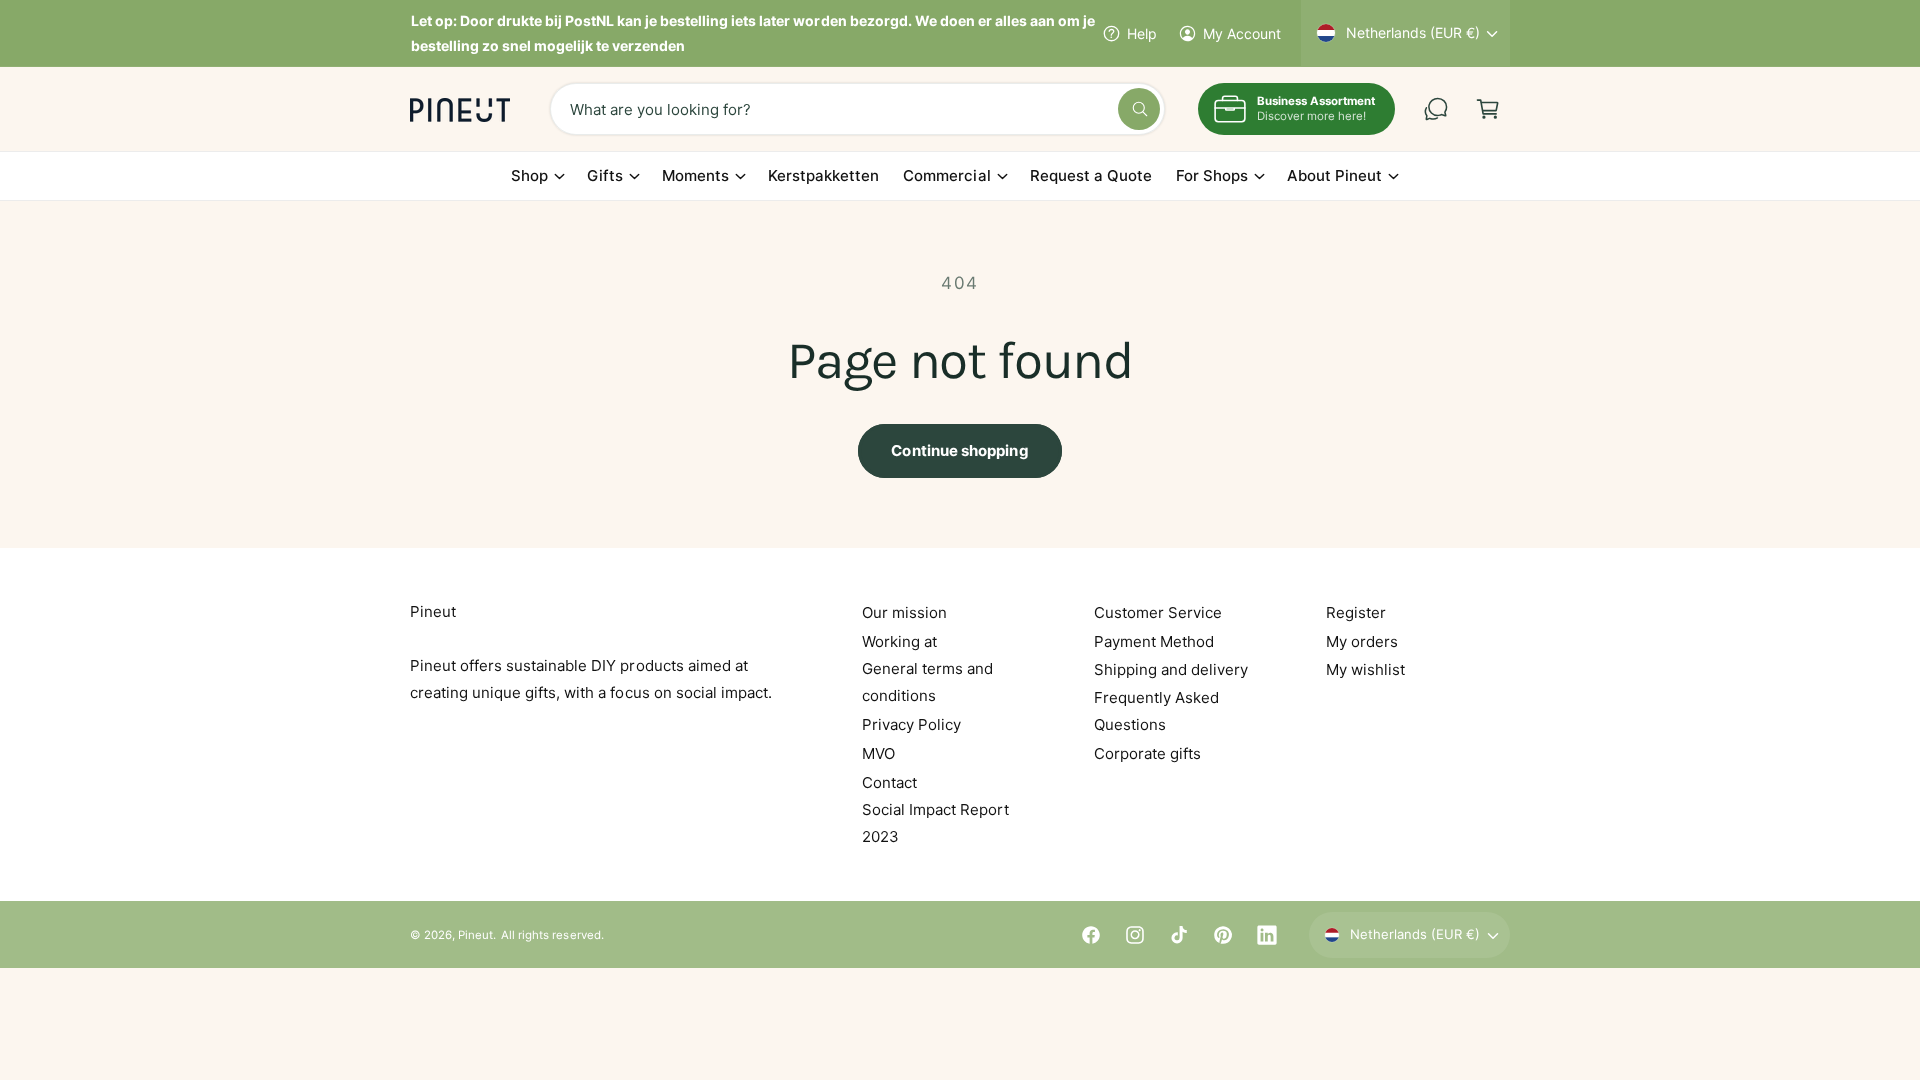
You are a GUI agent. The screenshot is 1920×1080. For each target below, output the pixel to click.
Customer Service (1158, 612)
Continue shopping (959, 450)
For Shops (1212, 175)
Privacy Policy (911, 724)
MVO (878, 753)
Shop (529, 175)
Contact (889, 782)
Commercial (946, 175)
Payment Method (1154, 641)
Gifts (605, 175)
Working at (899, 641)
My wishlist (1365, 669)
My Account (1242, 33)
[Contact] (1436, 109)
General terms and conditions (927, 682)
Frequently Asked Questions (1156, 711)
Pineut (475, 935)
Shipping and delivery (1171, 669)
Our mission (904, 612)
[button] (1488, 109)
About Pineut (1334, 175)
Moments (695, 175)
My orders (1362, 641)
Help (1142, 33)
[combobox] (857, 109)
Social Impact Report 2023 (935, 823)
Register (1356, 612)
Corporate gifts (1147, 753)
